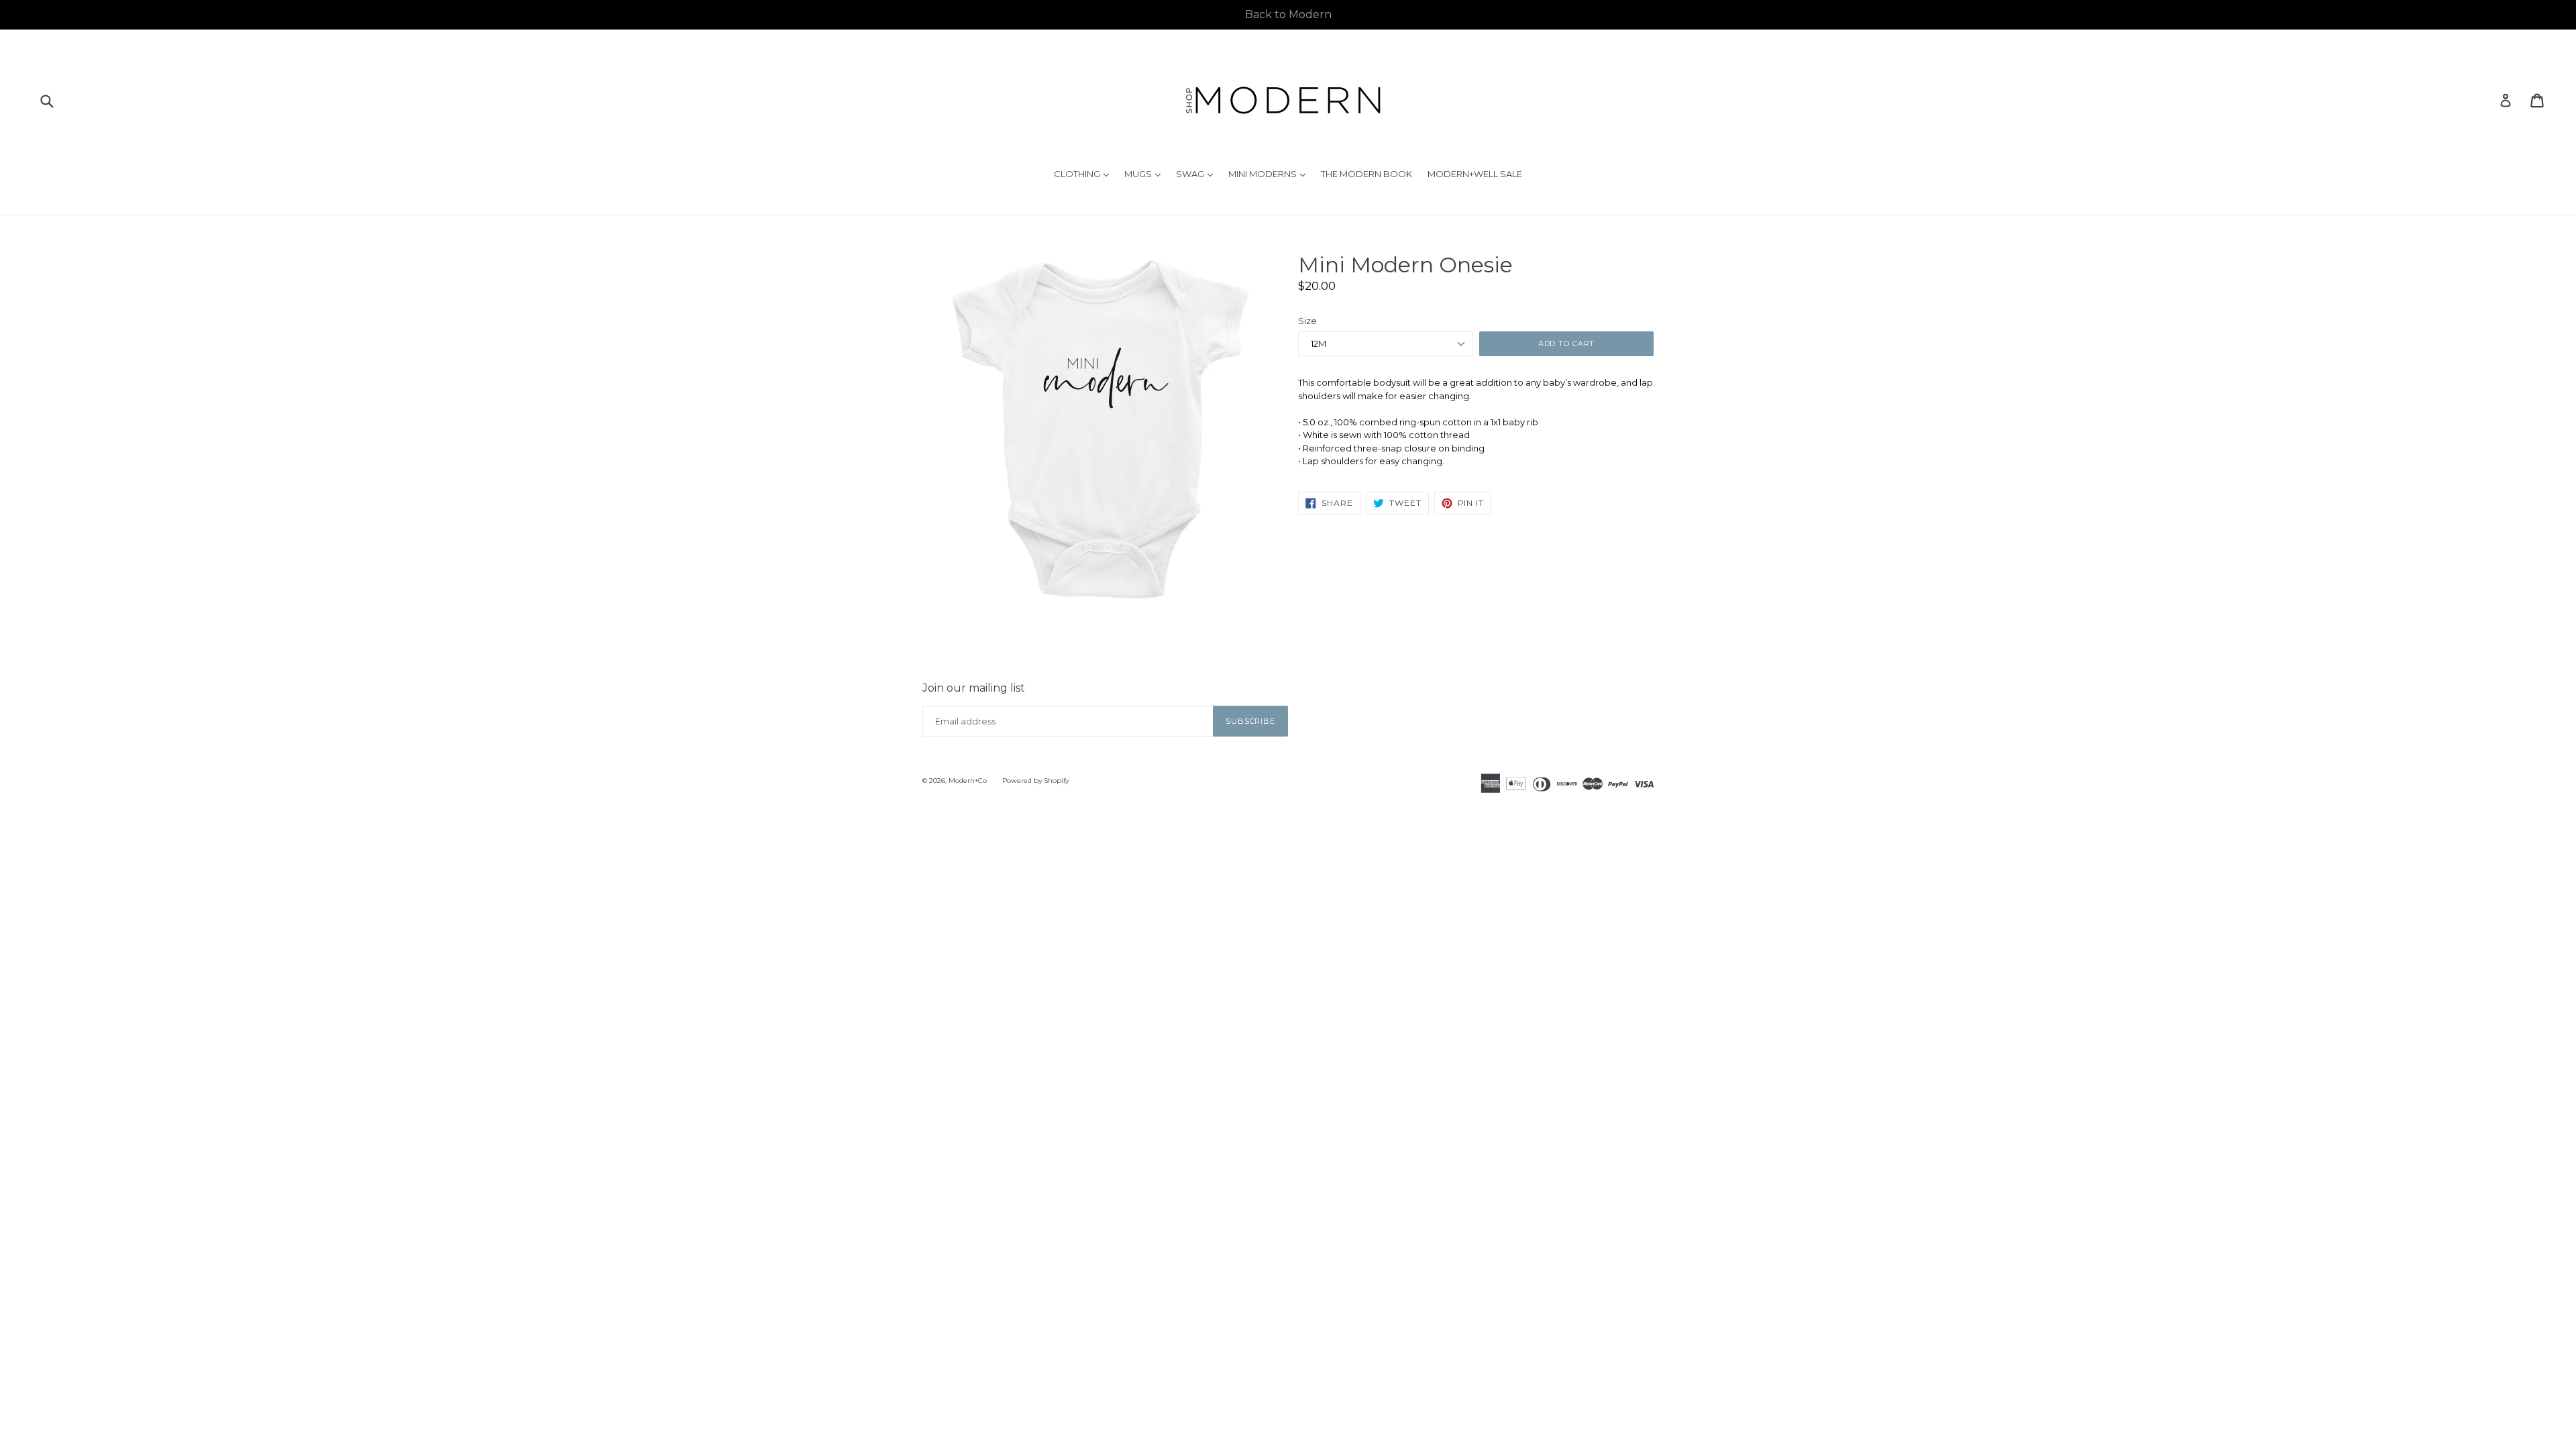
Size (1307, 321)
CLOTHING (1085, 173)
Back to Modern (1288, 14)
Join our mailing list (974, 688)
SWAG (1198, 173)
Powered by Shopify (1035, 781)
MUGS (1146, 173)
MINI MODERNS (1270, 173)
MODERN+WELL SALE (1475, 174)
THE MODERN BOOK (1366, 174)
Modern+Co (968, 781)
